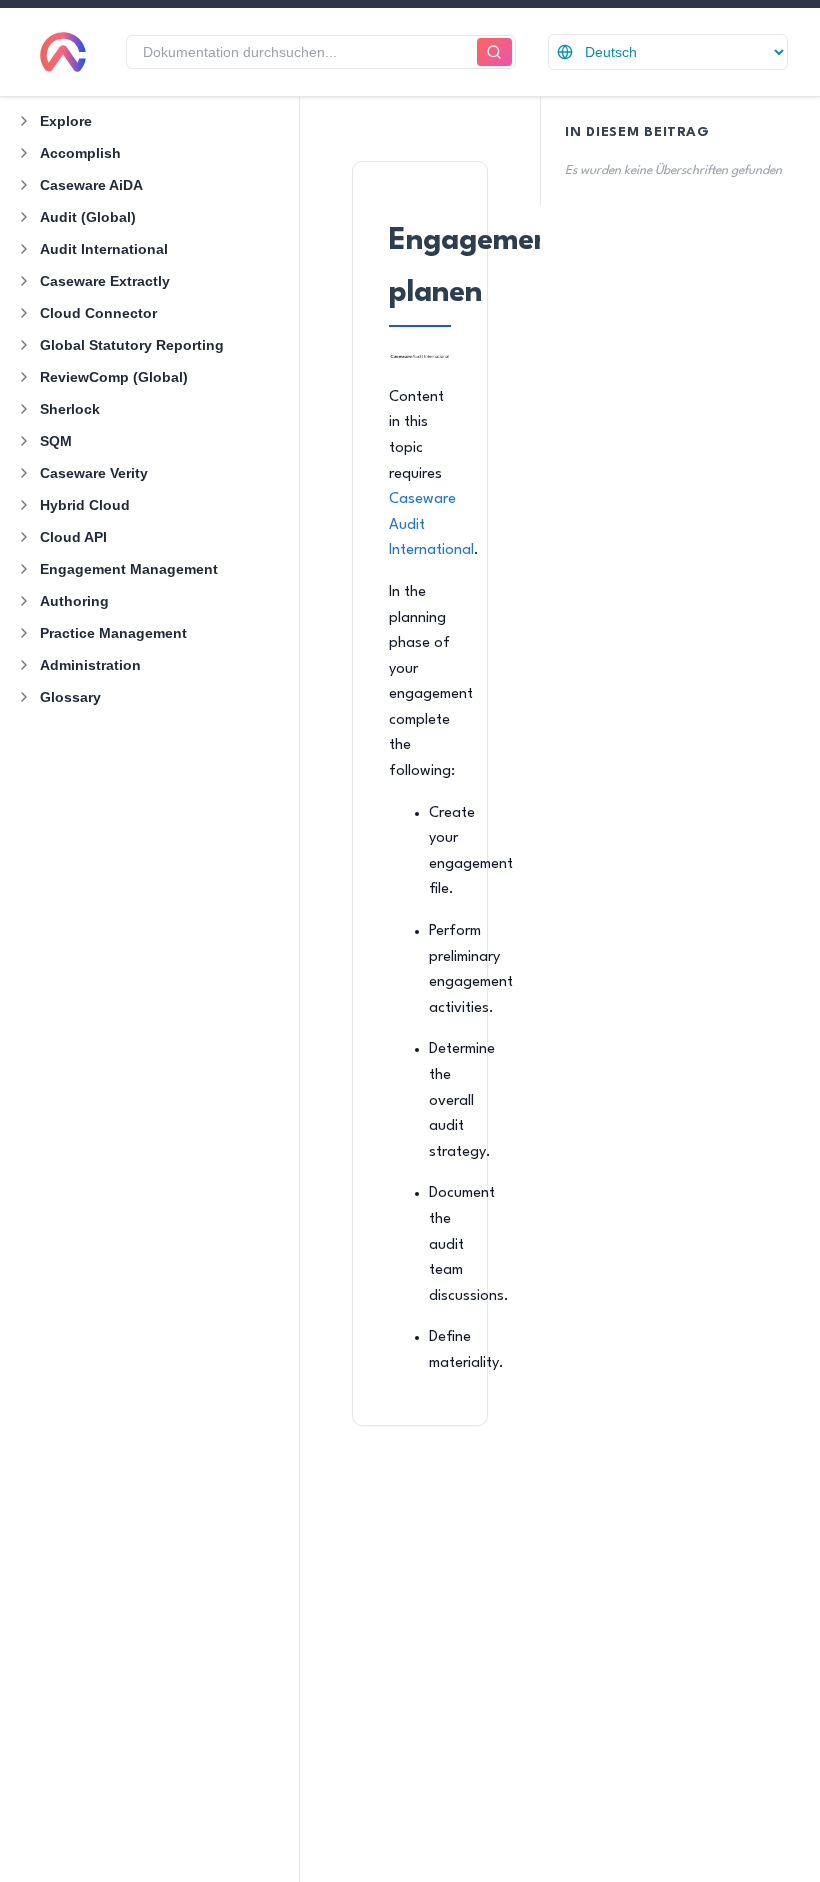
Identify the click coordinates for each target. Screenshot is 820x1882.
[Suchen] (494, 52)
